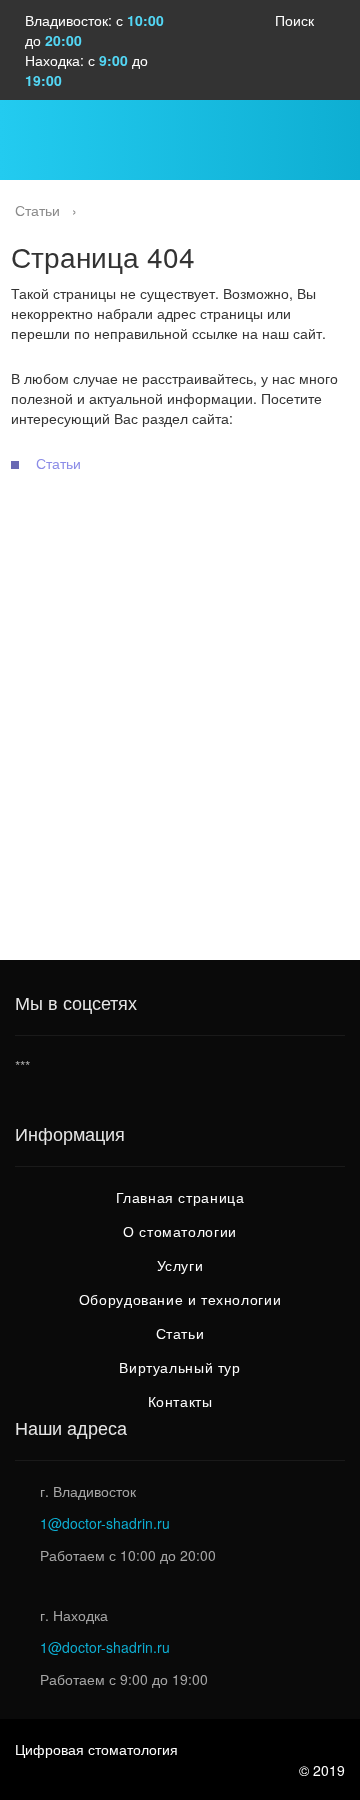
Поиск (294, 20)
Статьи (58, 463)
